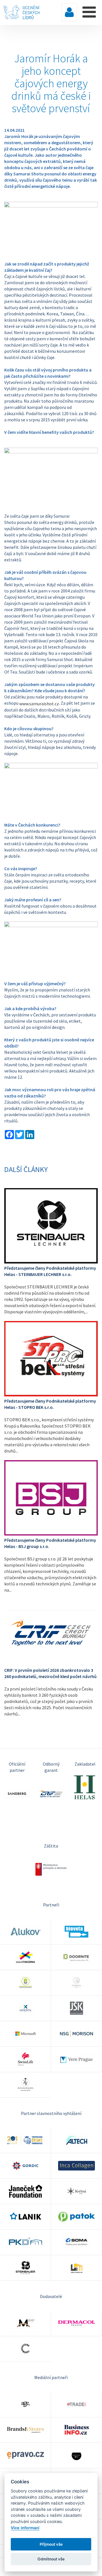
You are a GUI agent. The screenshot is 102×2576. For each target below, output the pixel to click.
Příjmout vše (51, 2544)
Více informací (25, 2528)
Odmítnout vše (51, 2559)
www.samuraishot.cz (39, 704)
